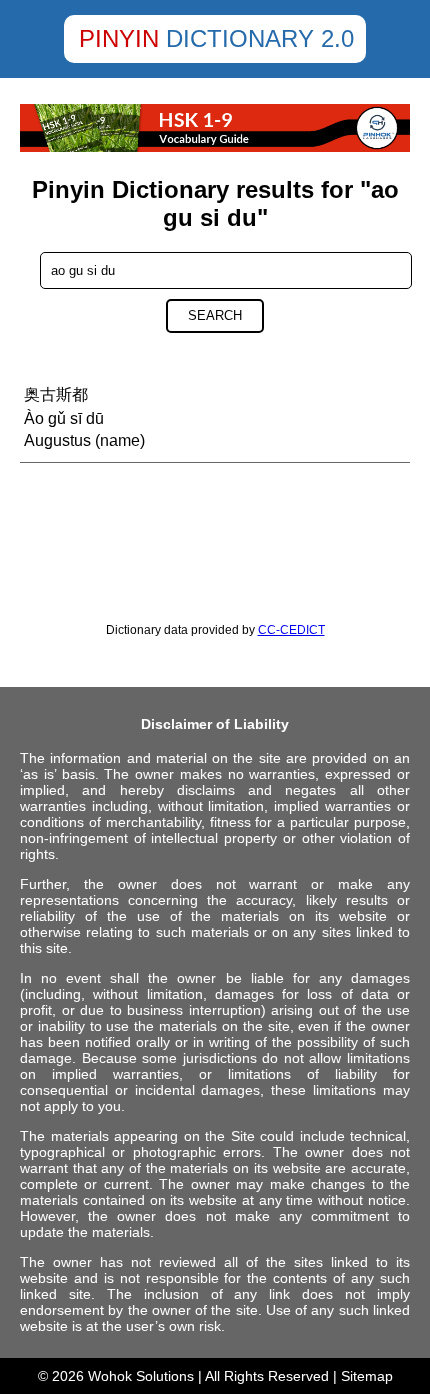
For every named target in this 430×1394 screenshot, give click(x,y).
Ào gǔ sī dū (64, 418)
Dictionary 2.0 (260, 38)
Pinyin (119, 38)
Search (215, 315)
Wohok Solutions (141, 1376)
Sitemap (367, 1376)
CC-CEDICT (291, 630)
